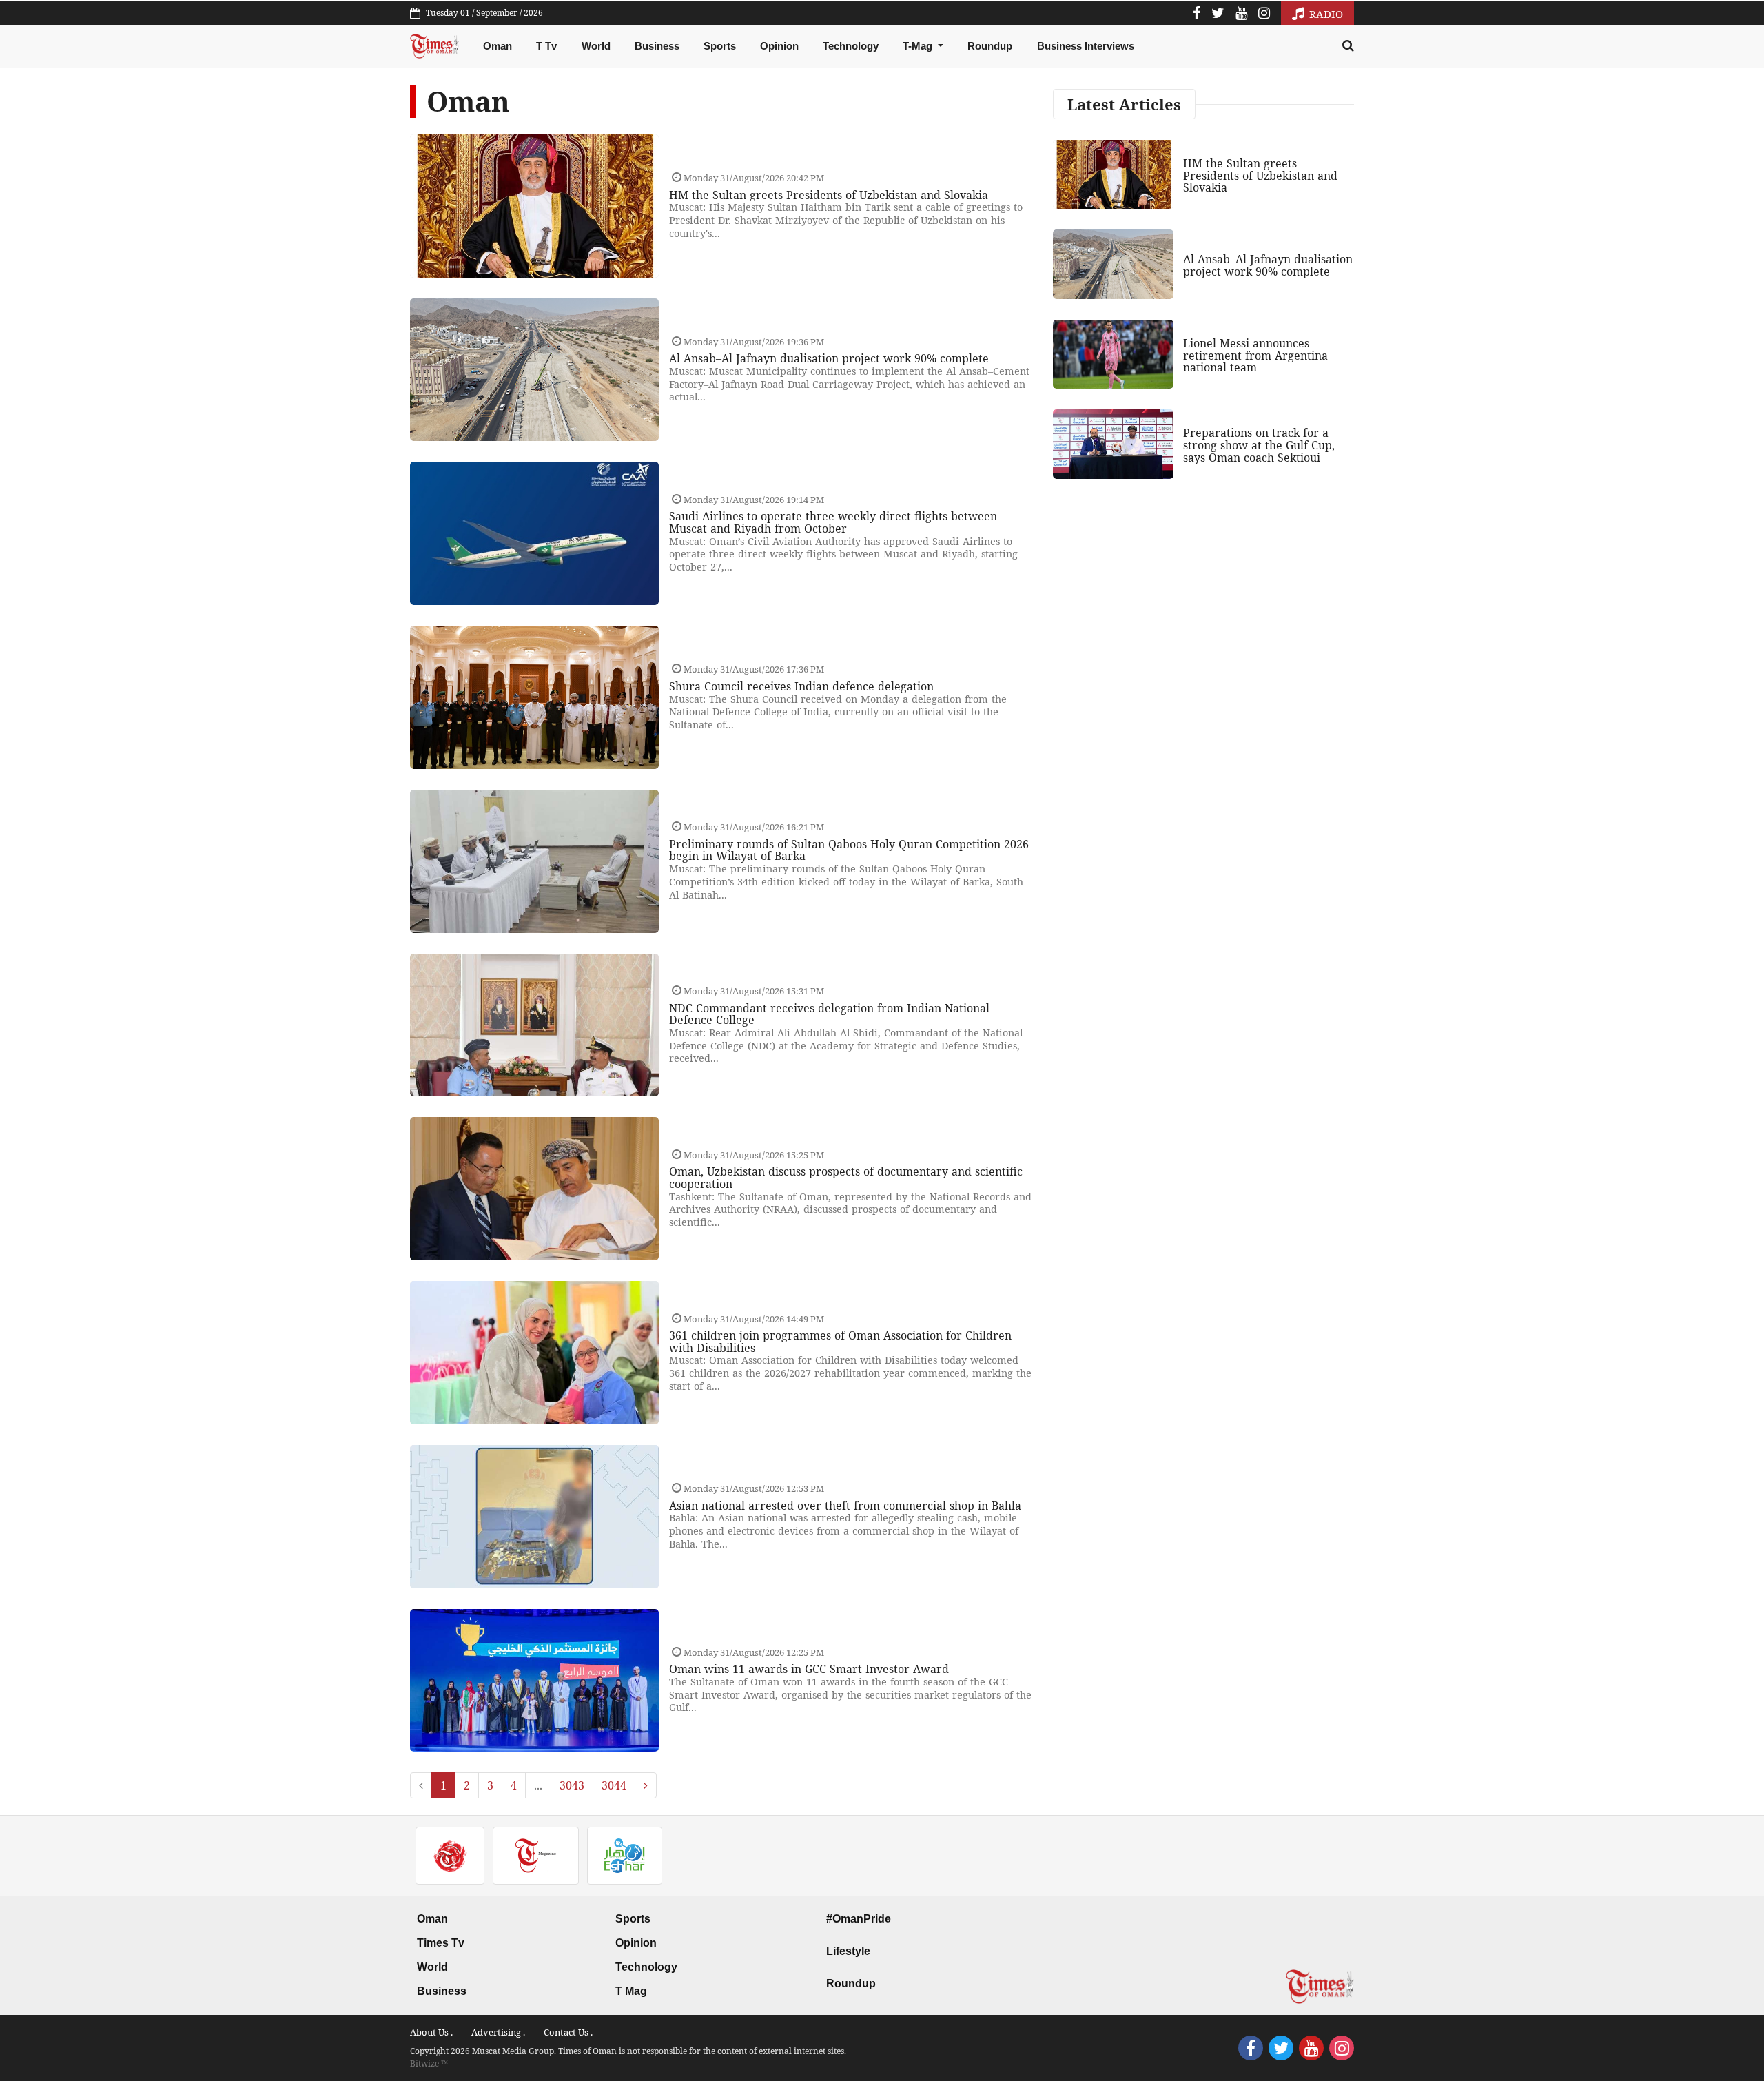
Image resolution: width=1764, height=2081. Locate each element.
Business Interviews (1086, 46)
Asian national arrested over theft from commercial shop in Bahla (845, 1506)
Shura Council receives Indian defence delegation (801, 686)
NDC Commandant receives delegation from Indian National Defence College (829, 1014)
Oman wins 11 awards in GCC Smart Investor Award (809, 1669)
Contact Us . (568, 2032)
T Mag (631, 1991)
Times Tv (441, 1943)
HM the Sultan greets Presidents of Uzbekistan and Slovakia (829, 195)
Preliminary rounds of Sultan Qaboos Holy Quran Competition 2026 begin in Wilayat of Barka (849, 850)
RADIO (1325, 14)
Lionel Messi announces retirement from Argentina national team (1255, 355)
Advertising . (498, 2032)
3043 (572, 1785)
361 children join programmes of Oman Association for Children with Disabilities (840, 1342)
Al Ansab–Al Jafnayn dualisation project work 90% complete (829, 358)
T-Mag (919, 46)
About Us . (431, 2032)
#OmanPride (859, 1919)
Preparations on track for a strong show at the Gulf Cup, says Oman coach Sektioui (1259, 445)
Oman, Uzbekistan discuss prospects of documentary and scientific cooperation (846, 1178)
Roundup (990, 46)
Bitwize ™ (429, 2063)
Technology (851, 46)
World (596, 46)
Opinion (779, 46)
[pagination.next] (646, 1785)
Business (657, 46)
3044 (614, 1785)
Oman (498, 46)
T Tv (546, 46)
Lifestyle (848, 1951)
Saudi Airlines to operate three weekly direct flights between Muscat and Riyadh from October (833, 522)
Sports (720, 46)
